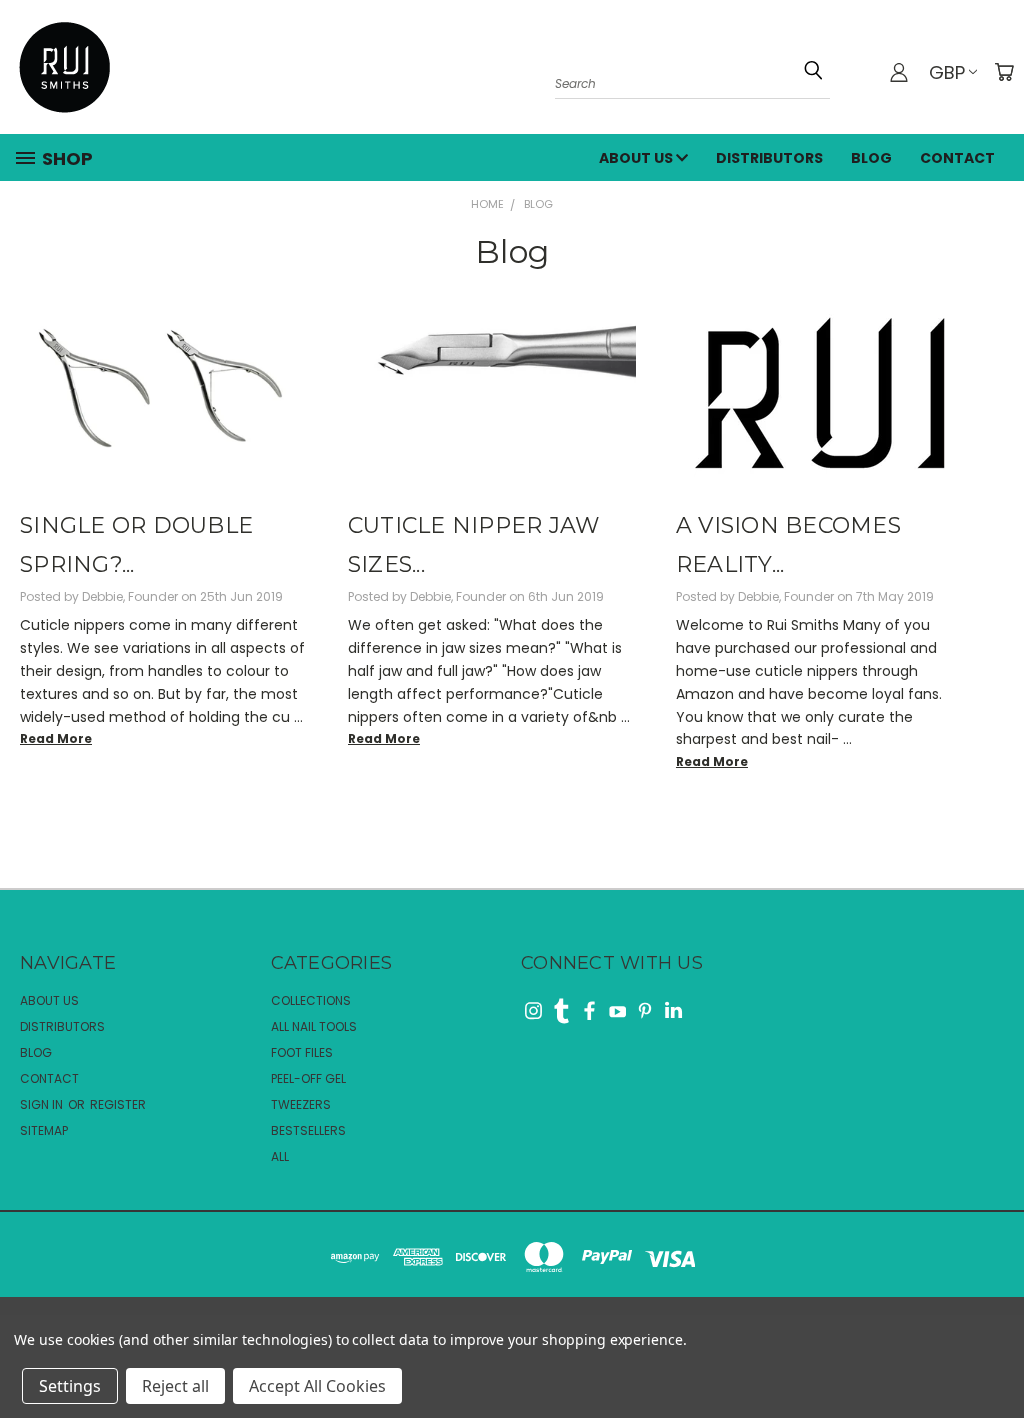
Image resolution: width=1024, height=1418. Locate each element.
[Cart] (1004, 72)
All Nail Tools (314, 1026)
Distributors (769, 158)
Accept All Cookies (317, 1386)
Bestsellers (308, 1130)
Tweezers (301, 1104)
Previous (990, 1340)
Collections (311, 1000)
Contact (957, 158)
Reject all (175, 1386)
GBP (947, 72)
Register (118, 1104)
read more (56, 738)
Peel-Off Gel (308, 1078)
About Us (637, 158)
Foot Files (302, 1052)
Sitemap (44, 1130)
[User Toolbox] (899, 72)
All (280, 1156)
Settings (70, 1386)
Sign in (43, 1104)
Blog (871, 158)
